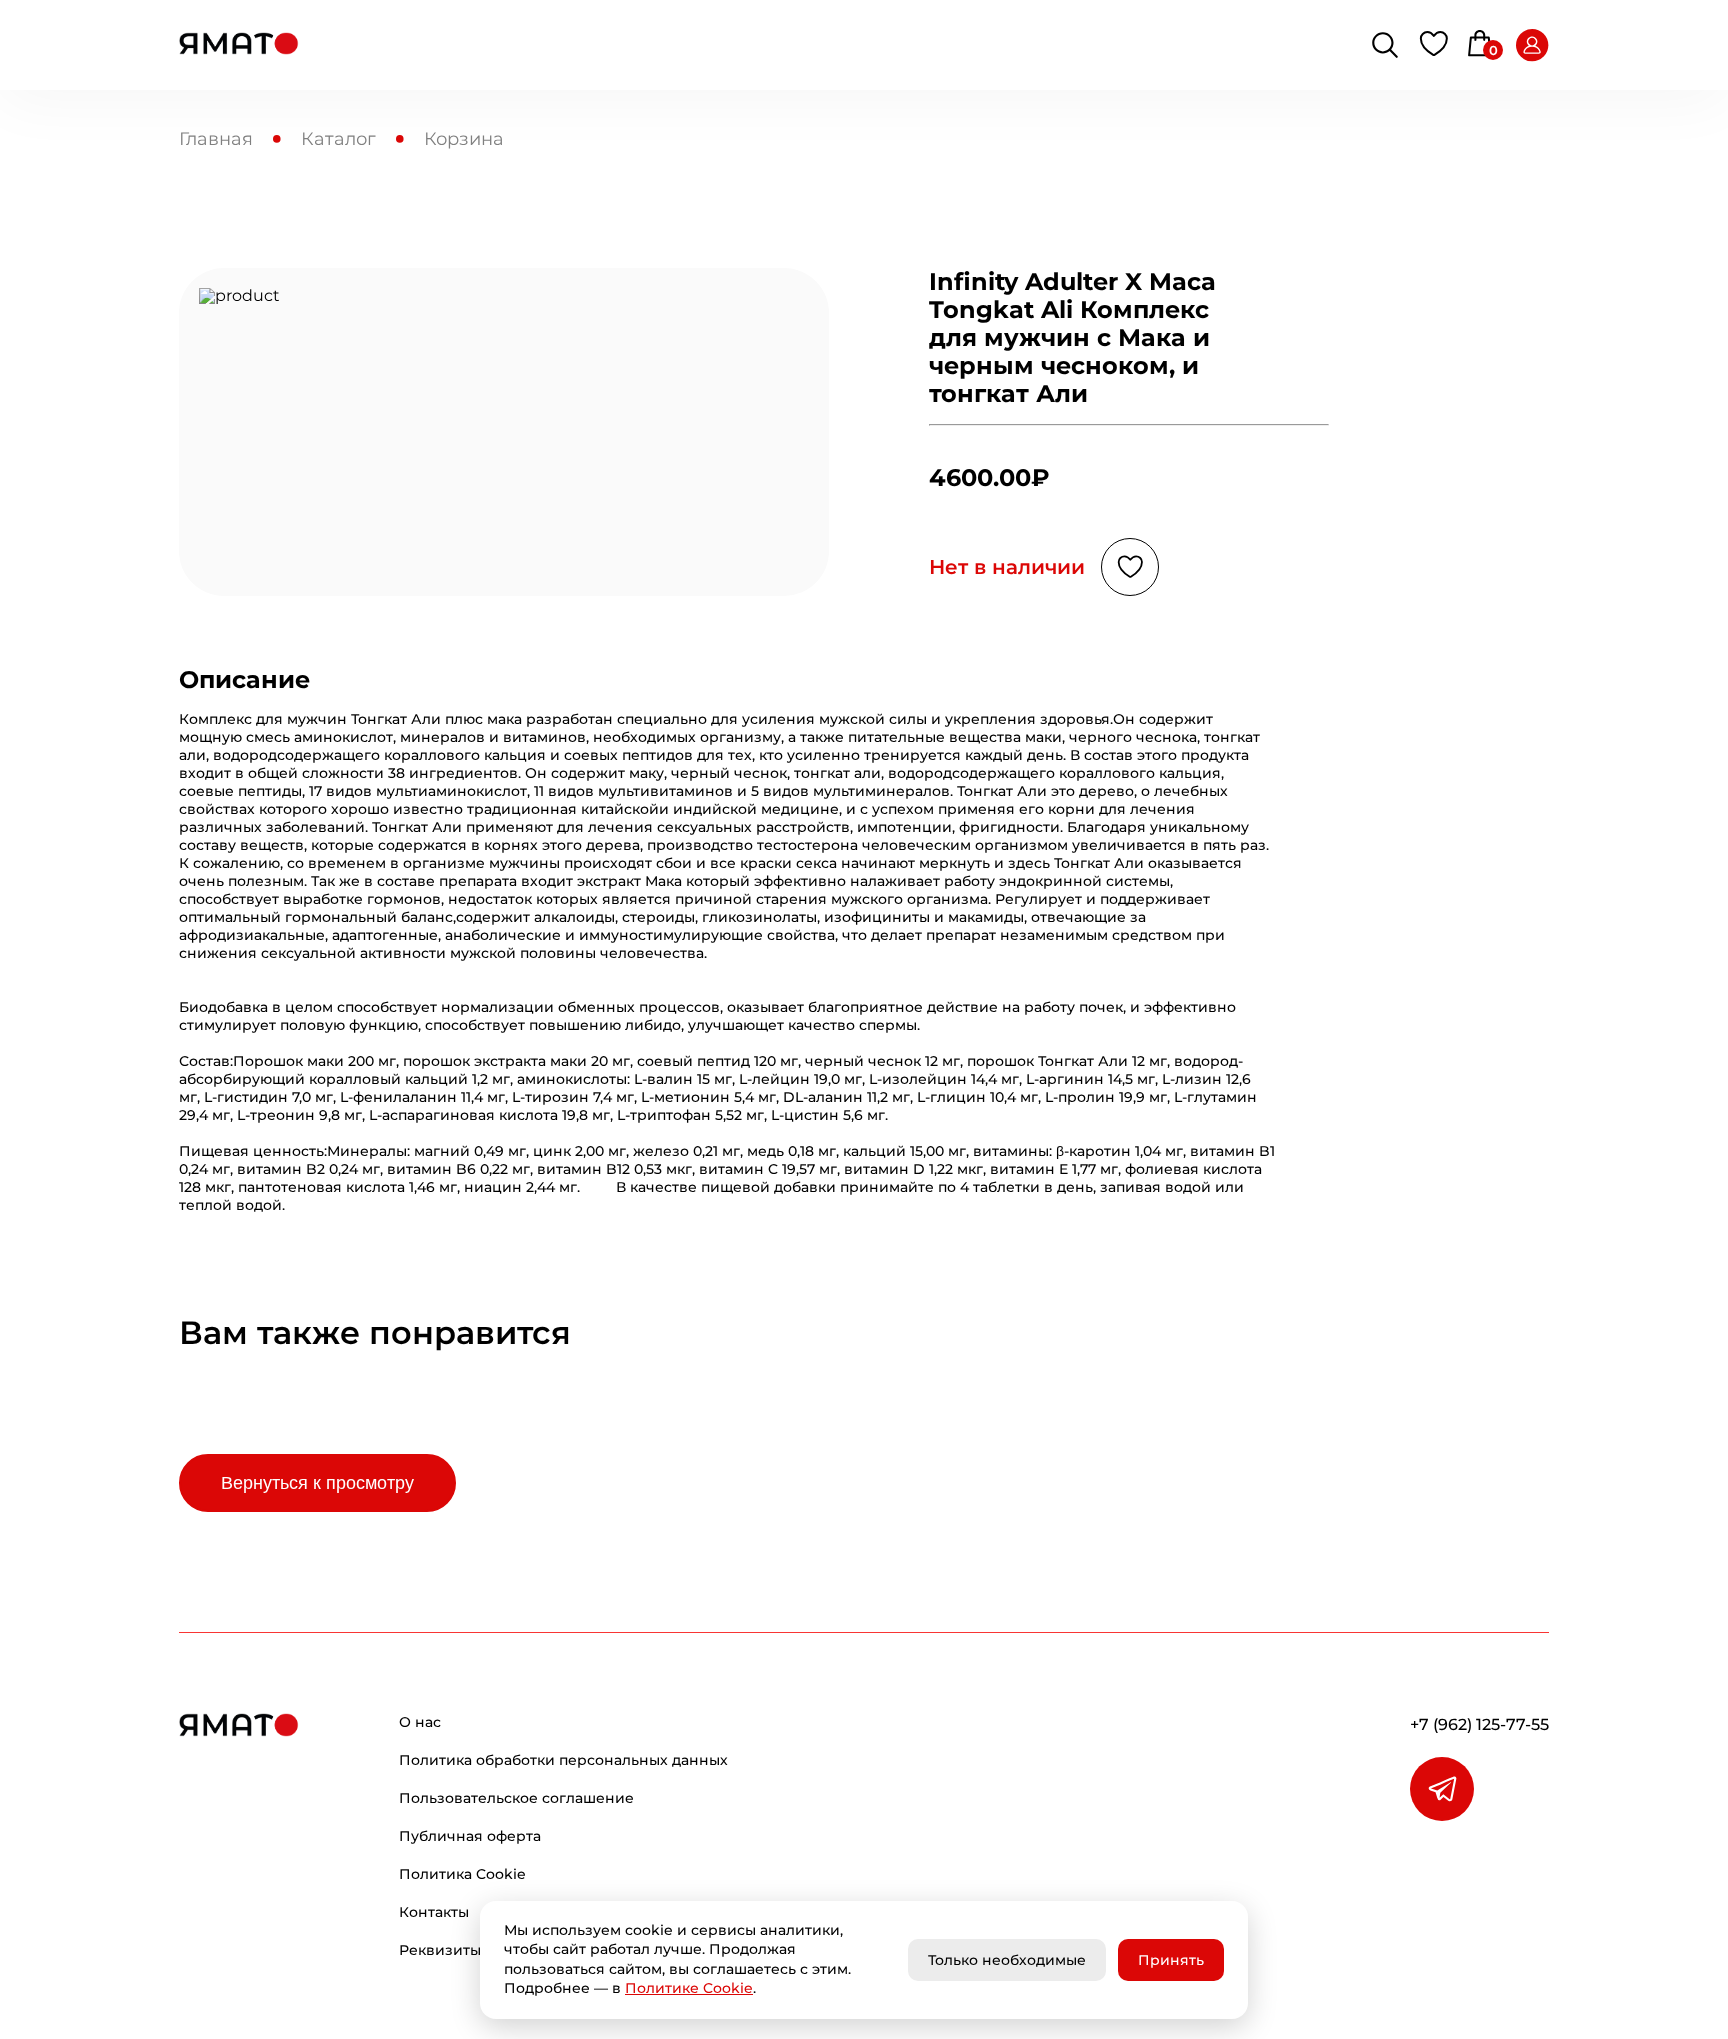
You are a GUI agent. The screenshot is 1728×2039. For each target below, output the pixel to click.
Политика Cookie (462, 1874)
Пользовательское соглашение (516, 1798)
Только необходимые (1007, 1960)
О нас (420, 1722)
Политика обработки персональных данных (563, 1760)
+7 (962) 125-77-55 (1479, 1724)
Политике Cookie (689, 1988)
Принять (1171, 1960)
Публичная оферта (470, 1836)
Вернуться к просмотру (317, 1483)
